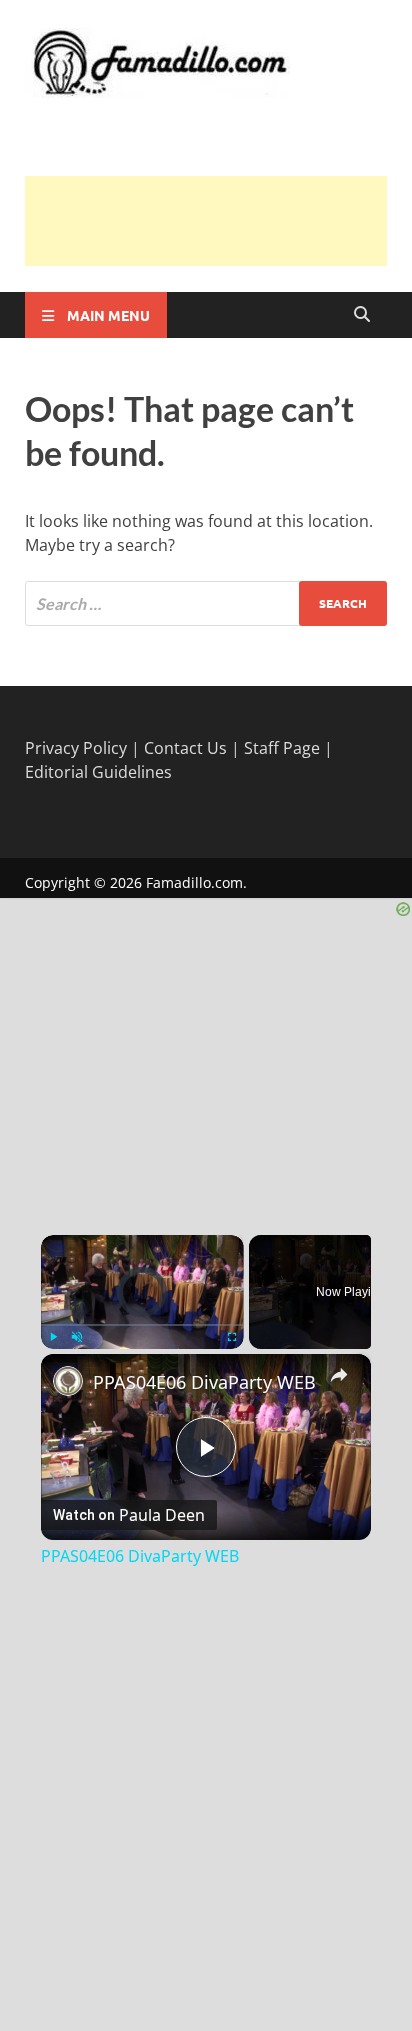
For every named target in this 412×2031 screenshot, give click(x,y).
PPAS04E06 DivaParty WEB (204, 1382)
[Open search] (362, 315)
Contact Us (185, 748)
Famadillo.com (194, 882)
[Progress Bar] (142, 1325)
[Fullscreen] (232, 1337)
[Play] (53, 1337)
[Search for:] (206, 603)
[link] (68, 1381)
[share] (339, 1375)
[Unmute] (77, 1337)
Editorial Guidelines (98, 772)
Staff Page (282, 748)
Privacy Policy (76, 748)
